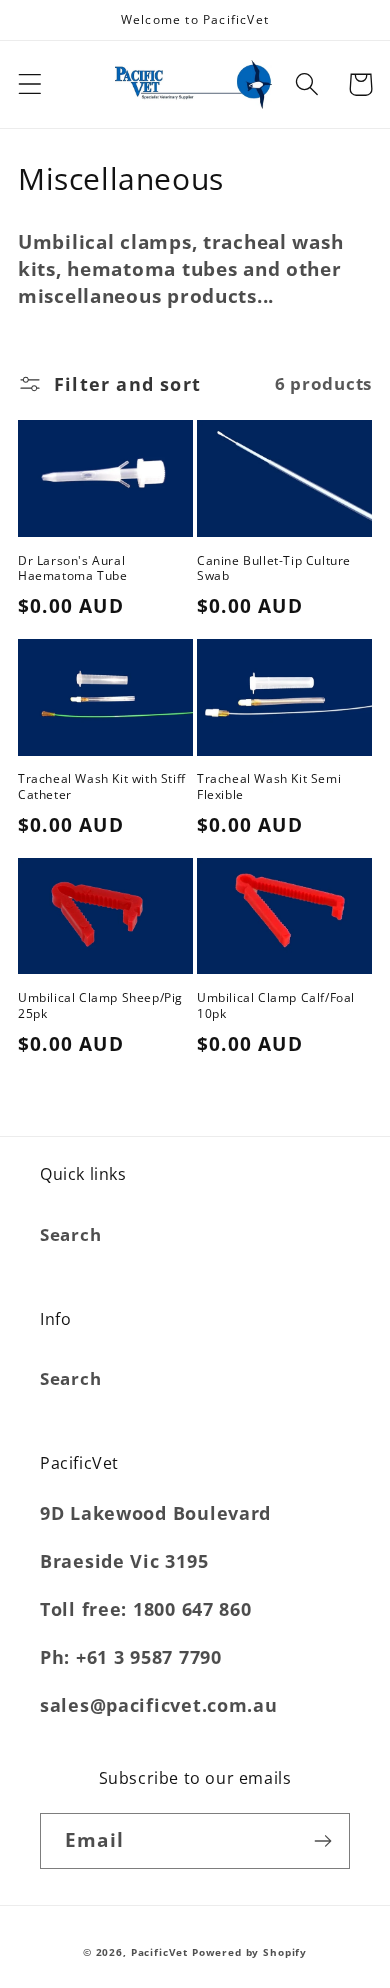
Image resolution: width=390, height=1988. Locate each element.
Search (70, 1234)
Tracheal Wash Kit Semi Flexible (269, 786)
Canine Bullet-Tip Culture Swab (274, 568)
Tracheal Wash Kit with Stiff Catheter (102, 786)
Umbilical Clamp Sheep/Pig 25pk (100, 1005)
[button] (30, 84)
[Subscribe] (322, 1841)
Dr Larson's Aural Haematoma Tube (72, 568)
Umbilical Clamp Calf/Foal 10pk (276, 1005)
